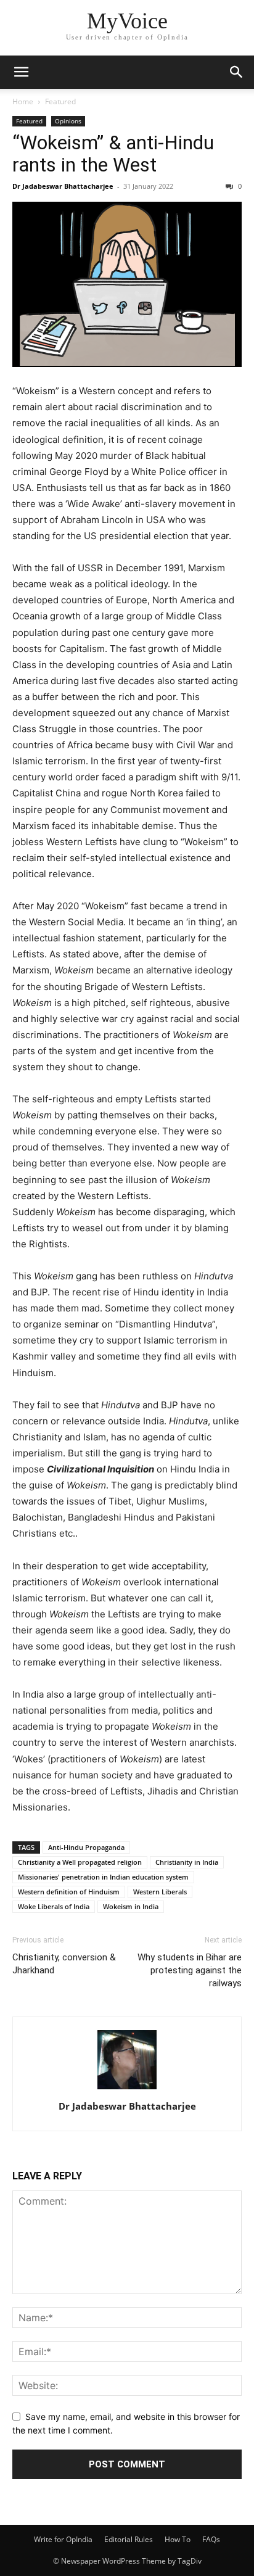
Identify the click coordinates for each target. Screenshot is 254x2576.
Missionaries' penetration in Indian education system (103, 1877)
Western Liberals (160, 1892)
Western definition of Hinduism (69, 1892)
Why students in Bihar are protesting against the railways (190, 1970)
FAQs (211, 2539)
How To (178, 2539)
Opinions (68, 121)
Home (23, 101)
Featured (60, 101)
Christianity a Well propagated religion (80, 1862)
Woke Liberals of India (54, 1906)
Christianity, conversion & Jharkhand (64, 1964)
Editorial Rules (129, 2539)
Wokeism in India (131, 1906)
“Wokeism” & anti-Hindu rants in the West (113, 154)
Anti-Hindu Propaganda (86, 1847)
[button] (21, 72)
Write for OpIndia (63, 2539)
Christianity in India (187, 1862)
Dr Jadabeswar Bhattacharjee (63, 186)
